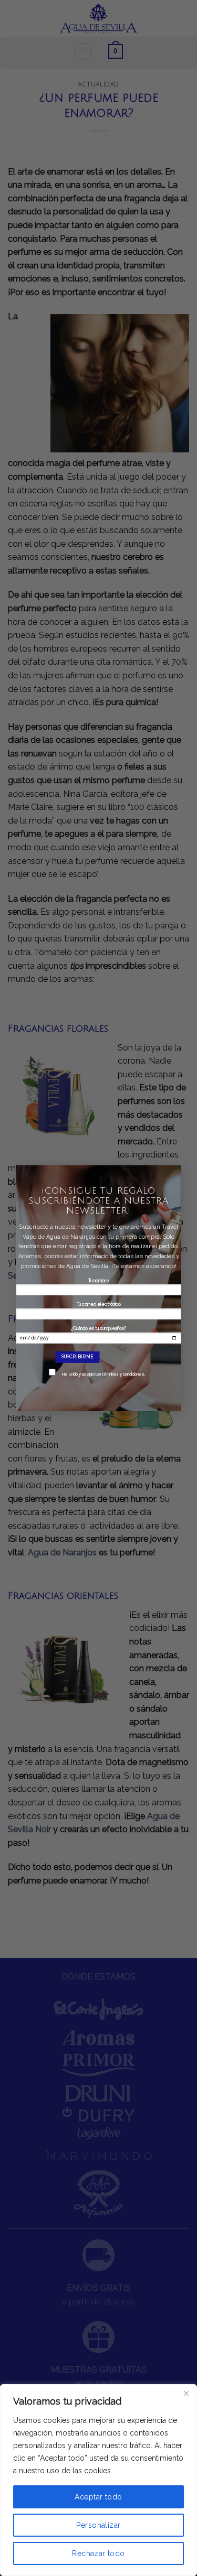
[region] (98, 2480)
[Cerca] (186, 2393)
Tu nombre (99, 1280)
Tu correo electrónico (99, 1304)
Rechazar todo (98, 2553)
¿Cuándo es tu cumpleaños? (103, 1351)
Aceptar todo (98, 2497)
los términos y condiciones (120, 1374)
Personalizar (98, 2525)
